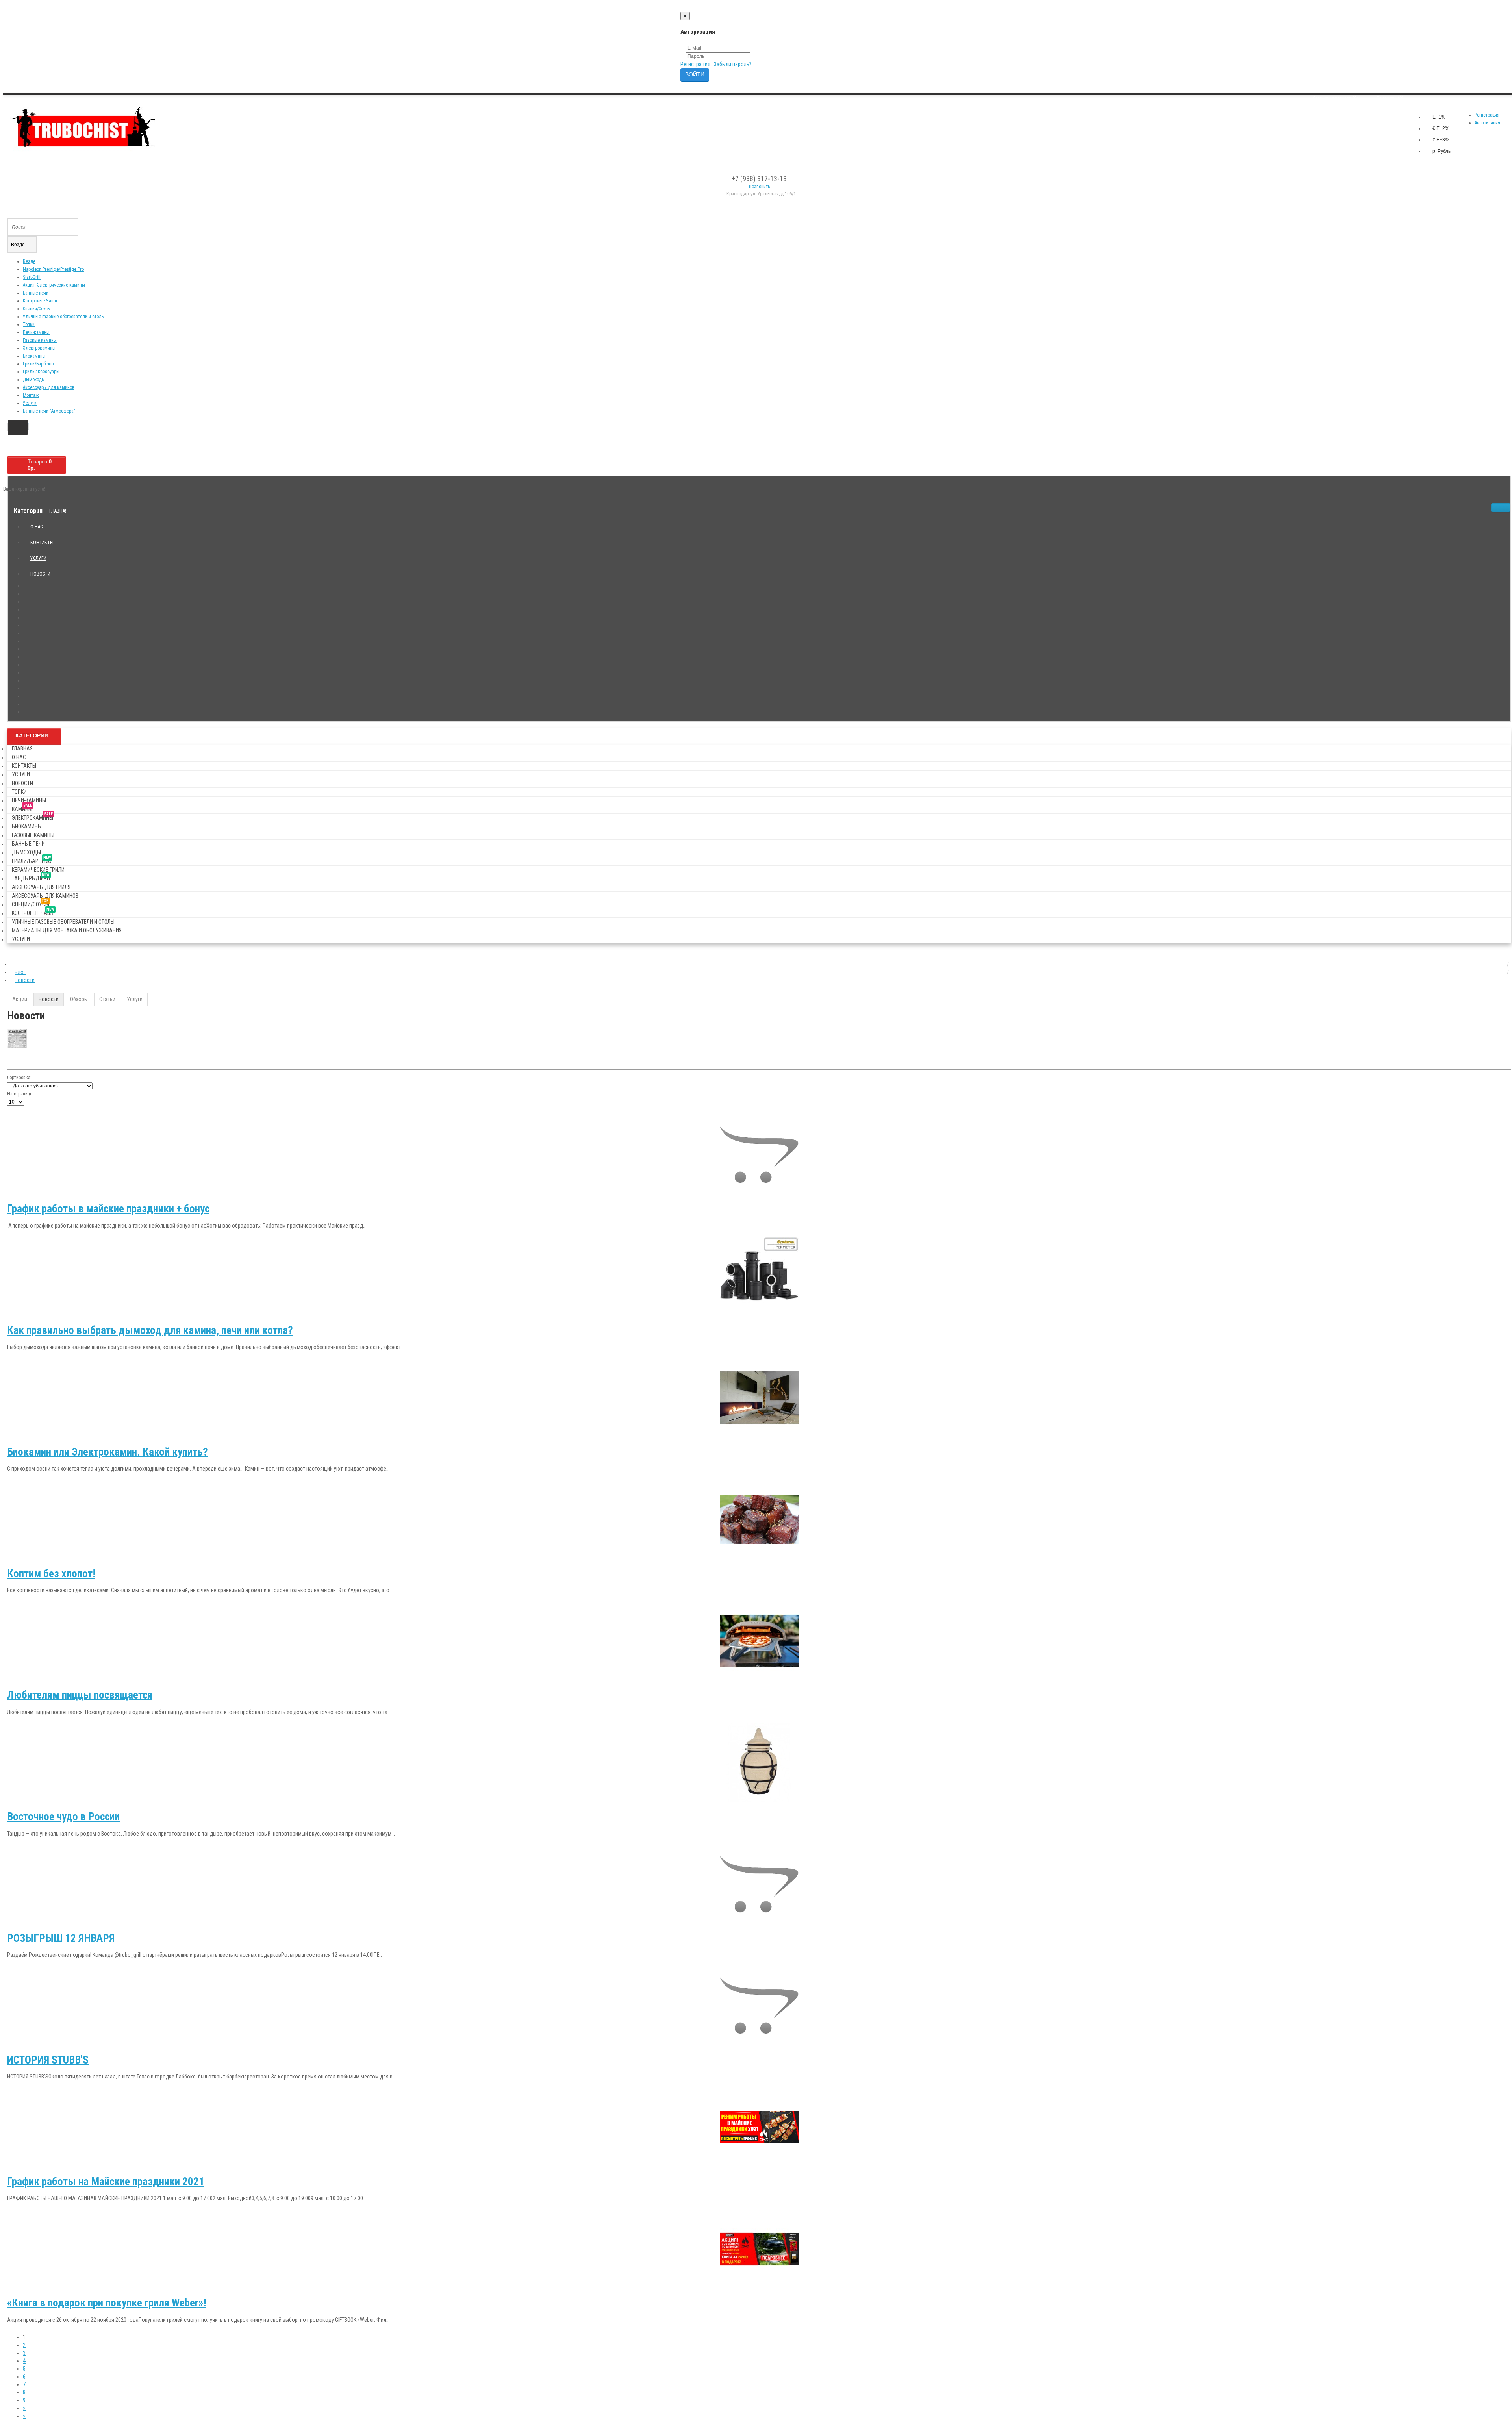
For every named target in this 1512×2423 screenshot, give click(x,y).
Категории (32, 735)
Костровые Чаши (40, 301)
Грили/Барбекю (38, 364)
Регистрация (695, 64)
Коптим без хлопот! (51, 1574)
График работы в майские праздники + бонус (108, 1209)
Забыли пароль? (733, 64)
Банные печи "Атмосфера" (49, 411)
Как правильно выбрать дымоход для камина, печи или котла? (150, 1330)
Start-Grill (32, 277)
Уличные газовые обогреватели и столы (64, 317)
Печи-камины (36, 332)
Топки (29, 324)
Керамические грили (38, 870)
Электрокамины (39, 348)
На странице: (20, 1094)
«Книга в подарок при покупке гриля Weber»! (107, 2303)
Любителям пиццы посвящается (80, 1695)
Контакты (42, 543)
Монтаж (31, 395)
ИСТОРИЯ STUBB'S (48, 2060)
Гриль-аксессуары (41, 372)
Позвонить (759, 187)
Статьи (107, 999)
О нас (36, 527)
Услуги (30, 403)
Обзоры (79, 999)
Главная (58, 511)
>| (25, 2416)
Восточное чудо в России (63, 1817)
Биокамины (34, 356)
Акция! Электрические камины (54, 285)
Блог (20, 972)
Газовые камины (40, 340)
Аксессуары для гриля (41, 887)
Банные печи (36, 293)
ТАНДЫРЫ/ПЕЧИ (31, 877)
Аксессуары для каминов (49, 387)
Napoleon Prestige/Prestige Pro (53, 269)
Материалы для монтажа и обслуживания (67, 930)
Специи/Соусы (37, 309)
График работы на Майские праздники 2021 (106, 2182)
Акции (20, 999)
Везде (29, 261)
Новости (40, 574)
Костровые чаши (33, 912)
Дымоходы (34, 380)
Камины (22, 808)
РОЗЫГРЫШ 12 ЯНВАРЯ (61, 1938)
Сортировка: (19, 1078)
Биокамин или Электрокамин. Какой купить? (107, 1452)
